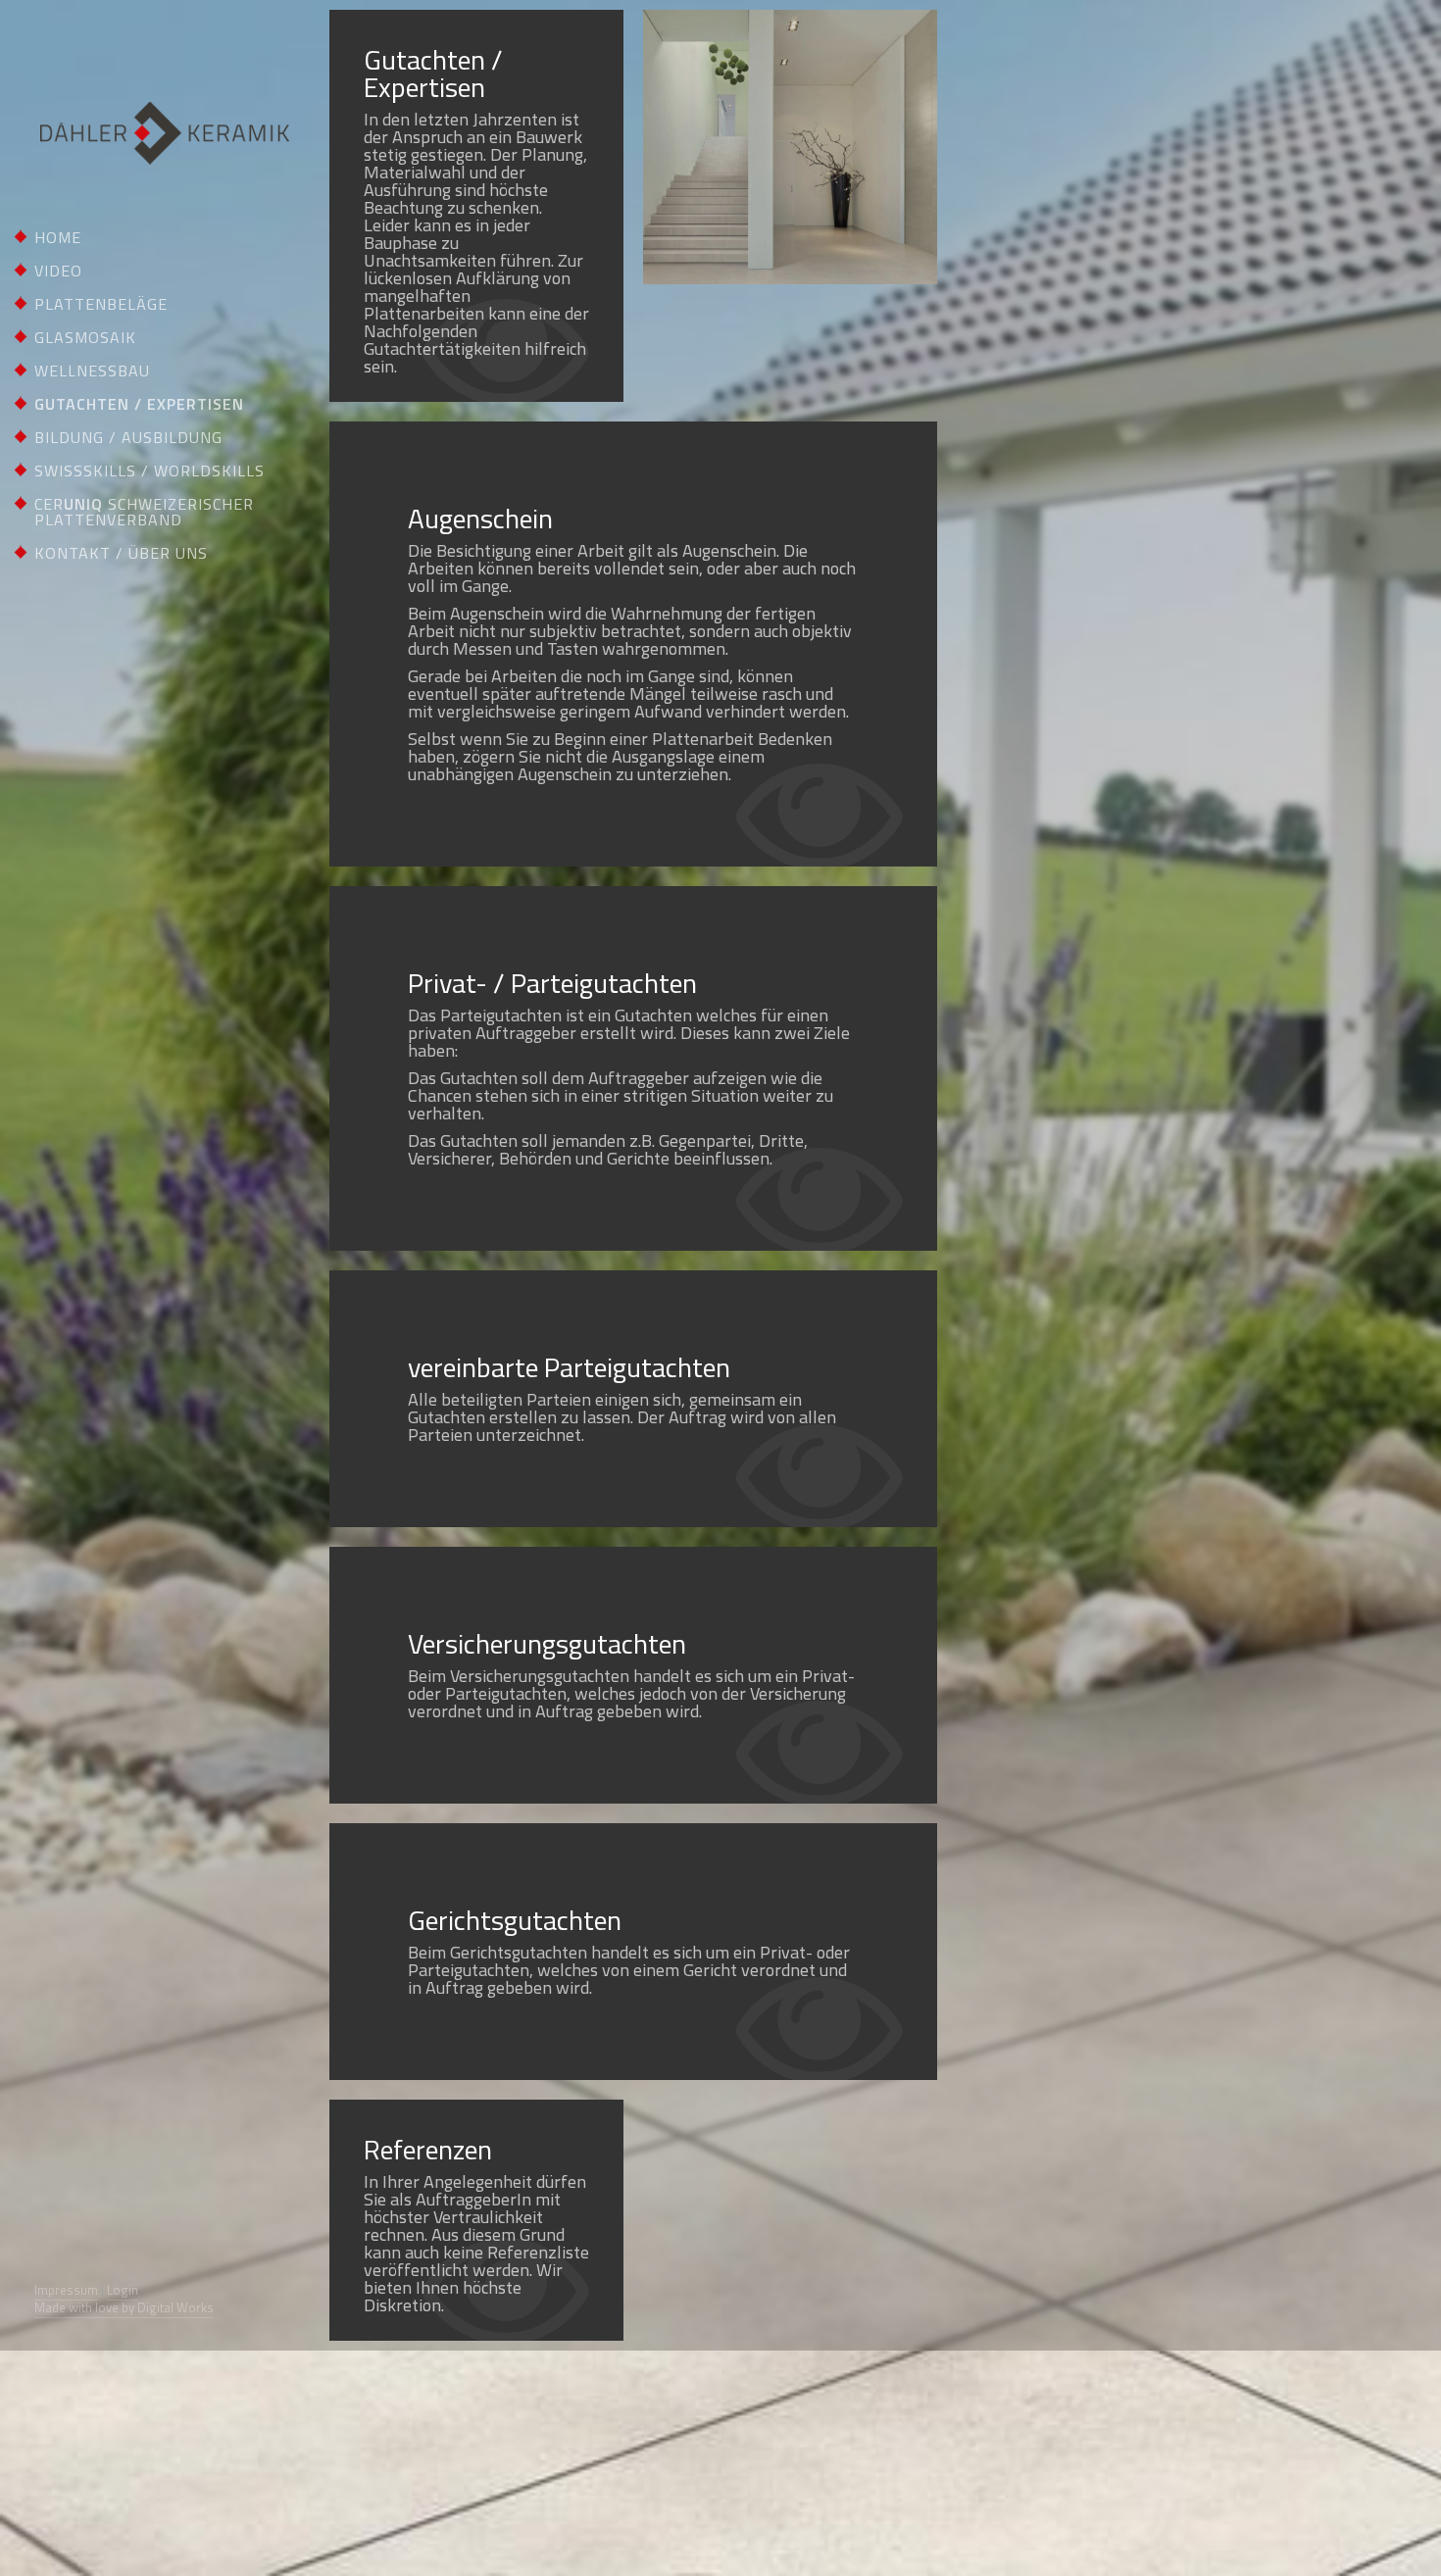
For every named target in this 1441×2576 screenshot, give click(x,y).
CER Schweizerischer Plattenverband (144, 512)
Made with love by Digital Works (124, 2307)
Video (58, 271)
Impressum (66, 2290)
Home (58, 237)
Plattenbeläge (101, 304)
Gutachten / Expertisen (139, 404)
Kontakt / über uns (121, 553)
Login (123, 2290)
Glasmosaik (85, 337)
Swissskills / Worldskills (149, 471)
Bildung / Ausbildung (128, 437)
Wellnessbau (92, 371)
